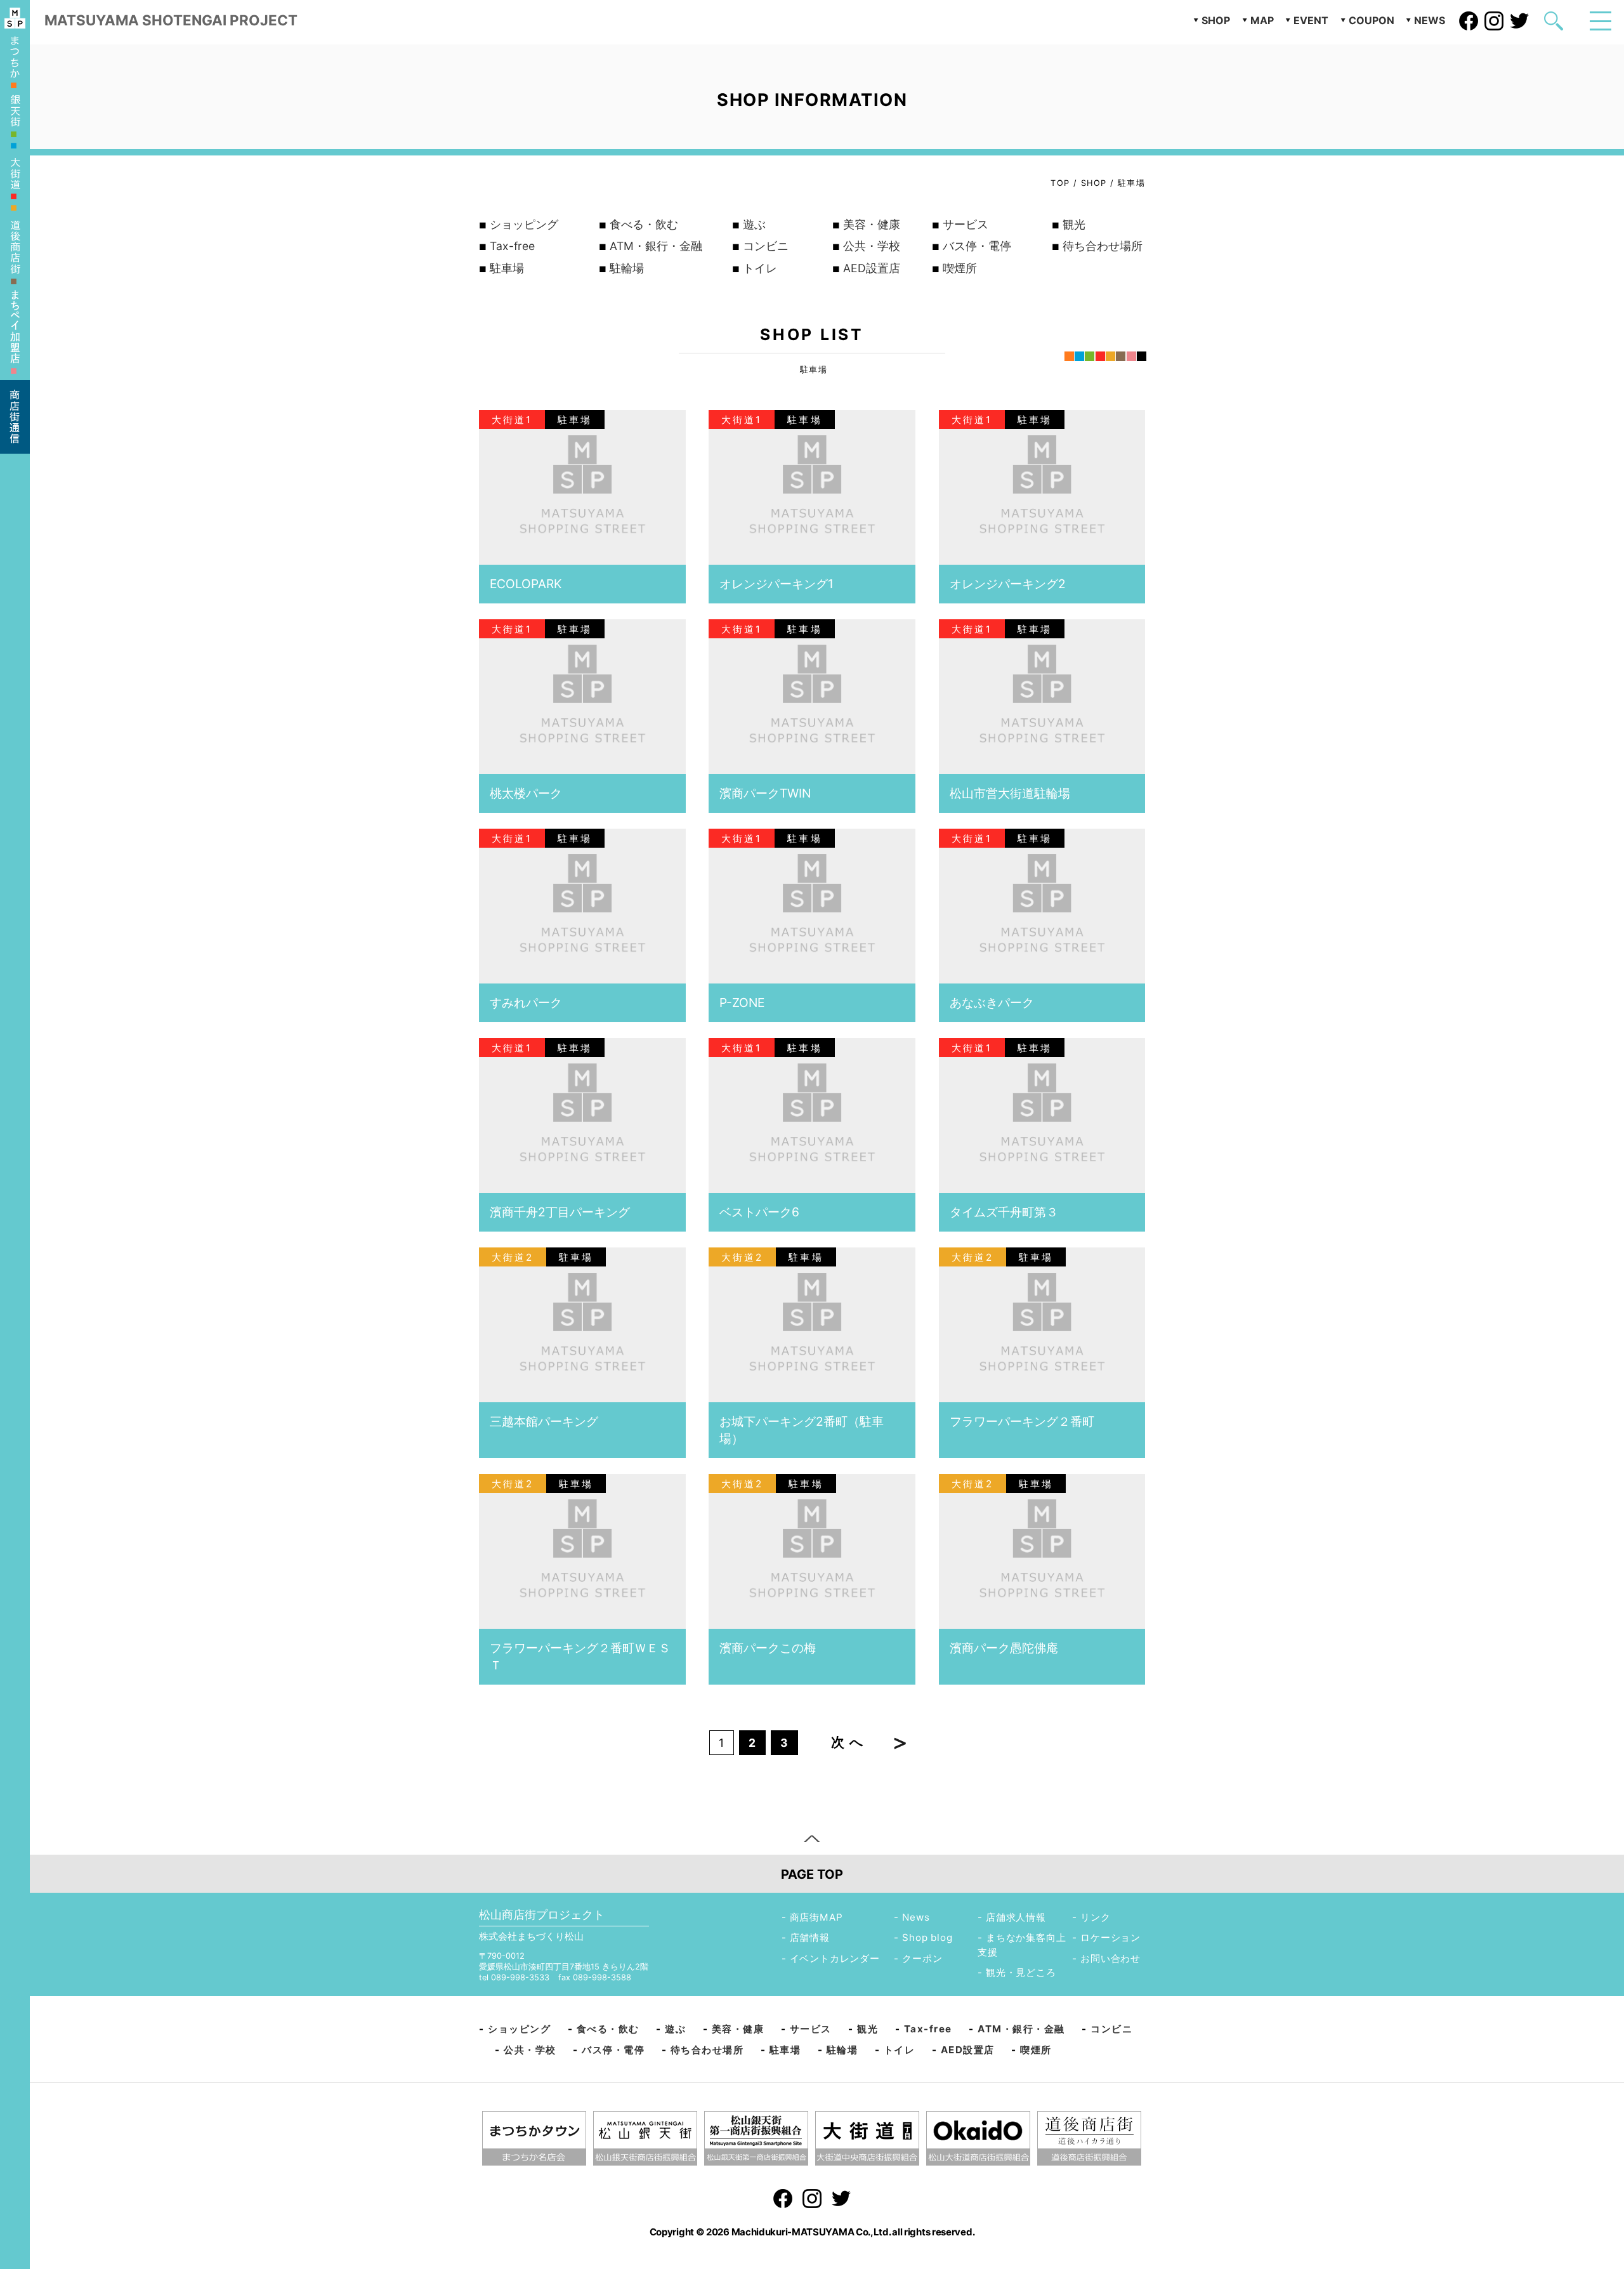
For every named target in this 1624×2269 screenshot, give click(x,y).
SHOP (1216, 20)
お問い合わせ (1110, 1958)
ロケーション (1110, 1937)
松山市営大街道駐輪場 (1010, 793)
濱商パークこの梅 (768, 1648)
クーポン (922, 1958)
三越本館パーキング (544, 1421)
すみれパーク (526, 1003)
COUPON (1372, 20)
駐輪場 (627, 268)
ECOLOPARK (526, 584)
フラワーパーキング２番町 (1022, 1421)
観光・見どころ (1021, 1972)
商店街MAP (816, 1917)
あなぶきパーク (992, 1003)
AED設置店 (872, 268)
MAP (1262, 20)
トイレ (760, 268)
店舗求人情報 (1016, 1917)
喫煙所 (960, 268)
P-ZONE (742, 1003)
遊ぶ (754, 224)
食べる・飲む (644, 224)
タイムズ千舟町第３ (1004, 1212)
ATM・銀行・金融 (656, 246)
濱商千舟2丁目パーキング (560, 1212)
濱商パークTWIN (765, 793)
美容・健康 (872, 224)
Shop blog (927, 1937)
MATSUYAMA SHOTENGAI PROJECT (171, 20)
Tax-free (512, 246)
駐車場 (507, 268)
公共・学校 (872, 246)
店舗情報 (810, 1937)
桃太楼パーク (526, 793)
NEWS (1430, 20)
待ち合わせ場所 (1103, 246)
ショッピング (524, 224)
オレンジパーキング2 (1008, 584)
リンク (1095, 1917)
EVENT (1311, 20)
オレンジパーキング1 (776, 584)
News (916, 1917)
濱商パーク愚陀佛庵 (1004, 1648)
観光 (1074, 224)
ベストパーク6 (759, 1212)
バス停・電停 (977, 246)
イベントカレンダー (835, 1958)
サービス (966, 224)
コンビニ (766, 246)
